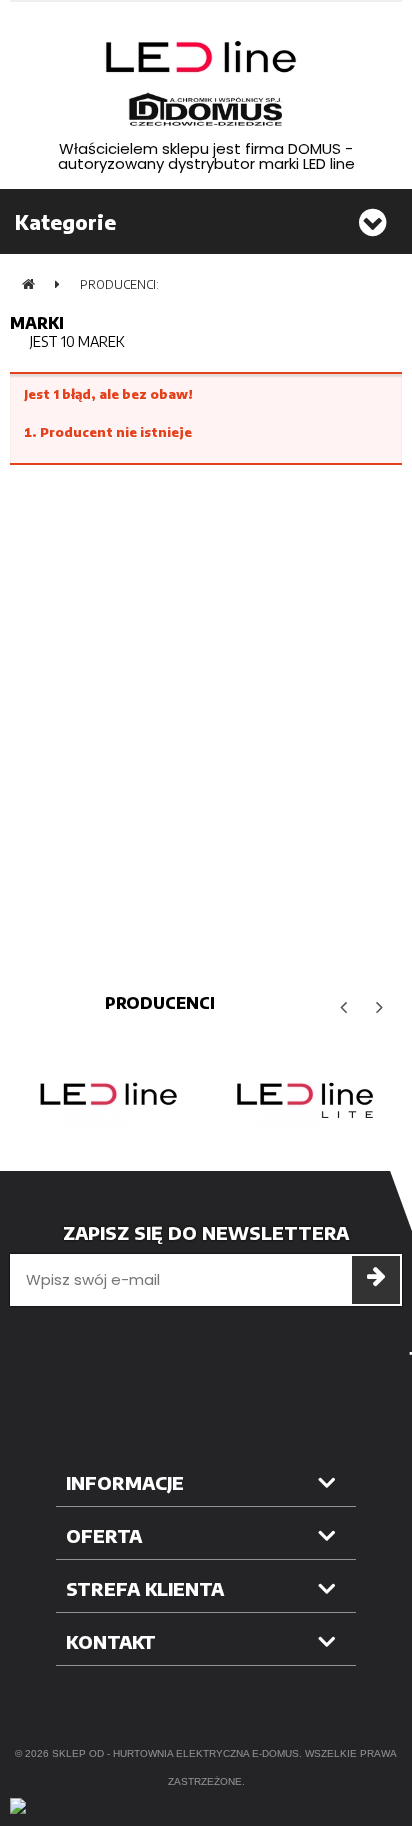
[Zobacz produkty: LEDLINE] (108, 1097)
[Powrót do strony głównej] (28, 284)
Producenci (160, 1003)
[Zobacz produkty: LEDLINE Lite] (304, 1097)
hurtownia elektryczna (181, 1753)
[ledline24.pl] (206, 84)
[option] (108, 1097)
